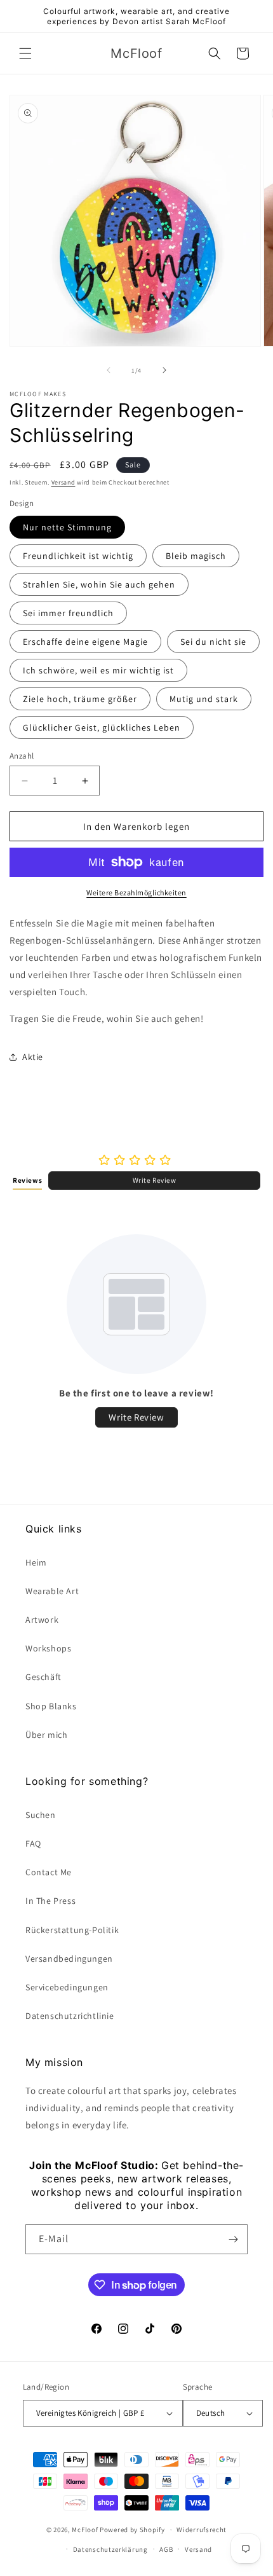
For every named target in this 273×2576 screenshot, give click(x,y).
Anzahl (22, 756)
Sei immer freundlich (68, 613)
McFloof (85, 2530)
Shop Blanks (51, 1706)
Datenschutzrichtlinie (70, 2016)
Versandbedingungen (69, 1959)
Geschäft (43, 1677)
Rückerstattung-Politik (72, 1930)
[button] (25, 53)
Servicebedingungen (67, 1987)
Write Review (155, 1180)
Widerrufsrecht (202, 2530)
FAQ (33, 1843)
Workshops (48, 1648)
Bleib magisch (196, 556)
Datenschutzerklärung (110, 2549)
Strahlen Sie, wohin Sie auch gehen (99, 584)
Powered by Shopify (132, 2530)
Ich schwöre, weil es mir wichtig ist (98, 670)
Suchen (41, 1815)
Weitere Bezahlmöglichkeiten (136, 892)
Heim (36, 1562)
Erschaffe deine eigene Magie (85, 642)
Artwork (42, 1620)
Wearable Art (52, 1591)
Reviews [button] (27, 1180)
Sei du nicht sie (213, 642)
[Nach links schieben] (109, 370)
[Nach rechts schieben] (164, 370)
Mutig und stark (204, 699)
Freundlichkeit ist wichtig (78, 556)
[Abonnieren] (233, 2239)
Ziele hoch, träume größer (80, 699)
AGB (166, 2549)
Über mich (46, 1735)
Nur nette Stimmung (67, 527)
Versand (63, 482)
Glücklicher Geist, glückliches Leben (102, 727)
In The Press (50, 1901)
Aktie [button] (33, 1057)
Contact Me (49, 1872)
